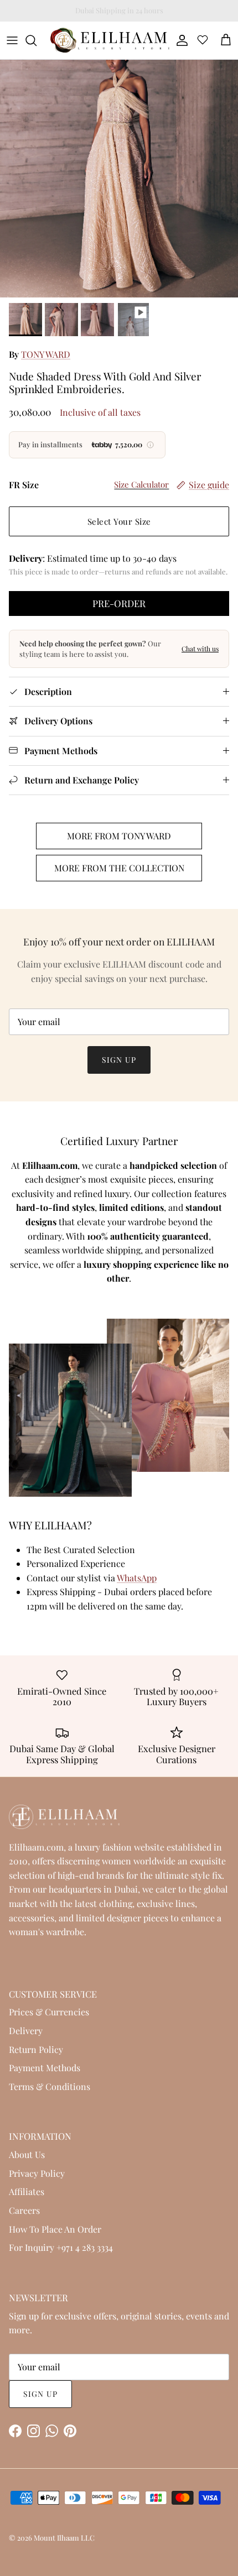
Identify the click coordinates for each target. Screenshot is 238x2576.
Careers (24, 2210)
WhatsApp (137, 1578)
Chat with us (200, 649)
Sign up (119, 1060)
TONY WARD (46, 354)
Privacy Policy (37, 2173)
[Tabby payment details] (151, 445)
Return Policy (36, 2049)
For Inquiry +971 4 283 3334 (61, 2247)
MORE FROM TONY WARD (119, 836)
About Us (27, 2154)
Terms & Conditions (50, 2086)
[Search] (37, 40)
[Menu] (12, 40)
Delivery (26, 2031)
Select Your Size (119, 521)
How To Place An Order (55, 2229)
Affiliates (27, 2191)
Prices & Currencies (49, 2012)
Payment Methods (45, 2068)
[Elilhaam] (109, 40)
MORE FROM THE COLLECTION (119, 868)
